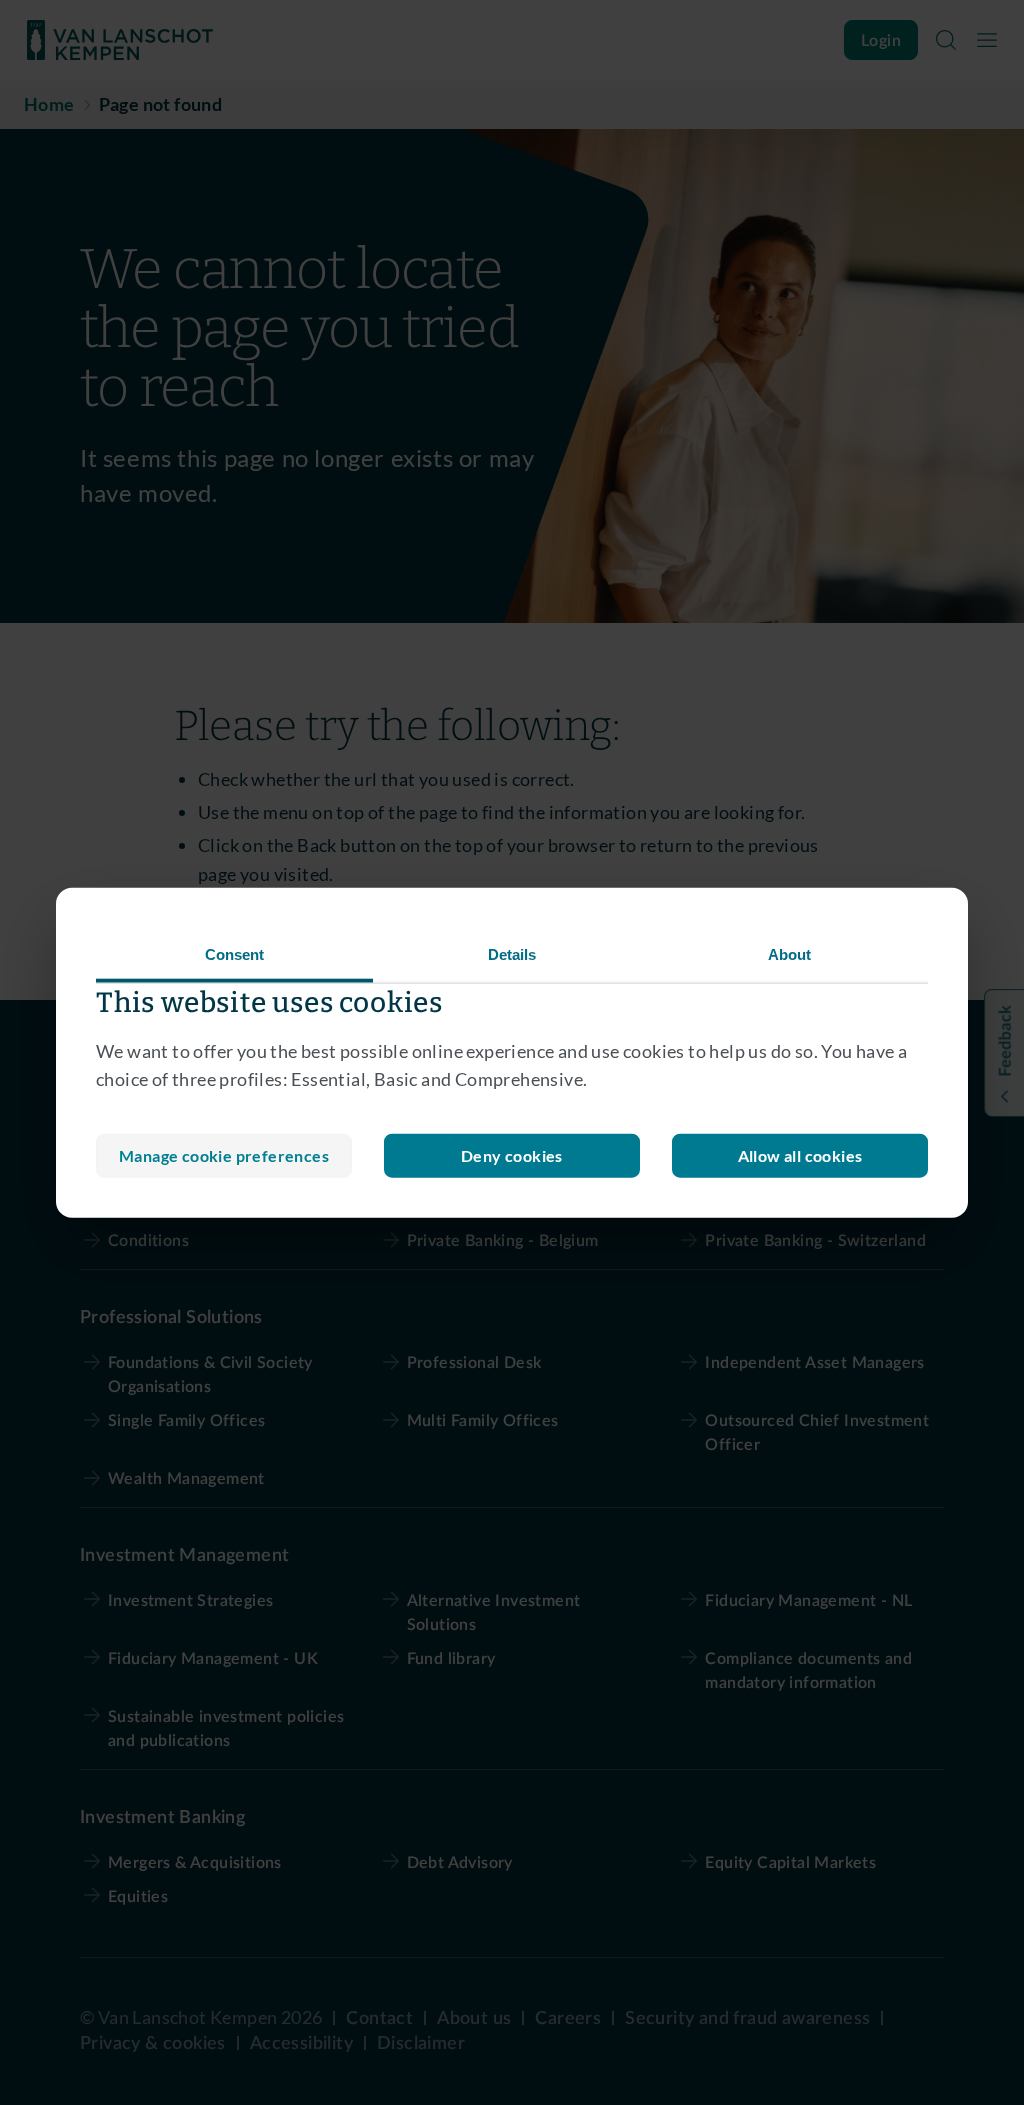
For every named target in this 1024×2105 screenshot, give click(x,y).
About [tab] (790, 953)
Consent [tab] (235, 953)
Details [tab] (512, 953)
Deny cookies (512, 1155)
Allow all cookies (800, 1155)
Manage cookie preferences (224, 1155)
